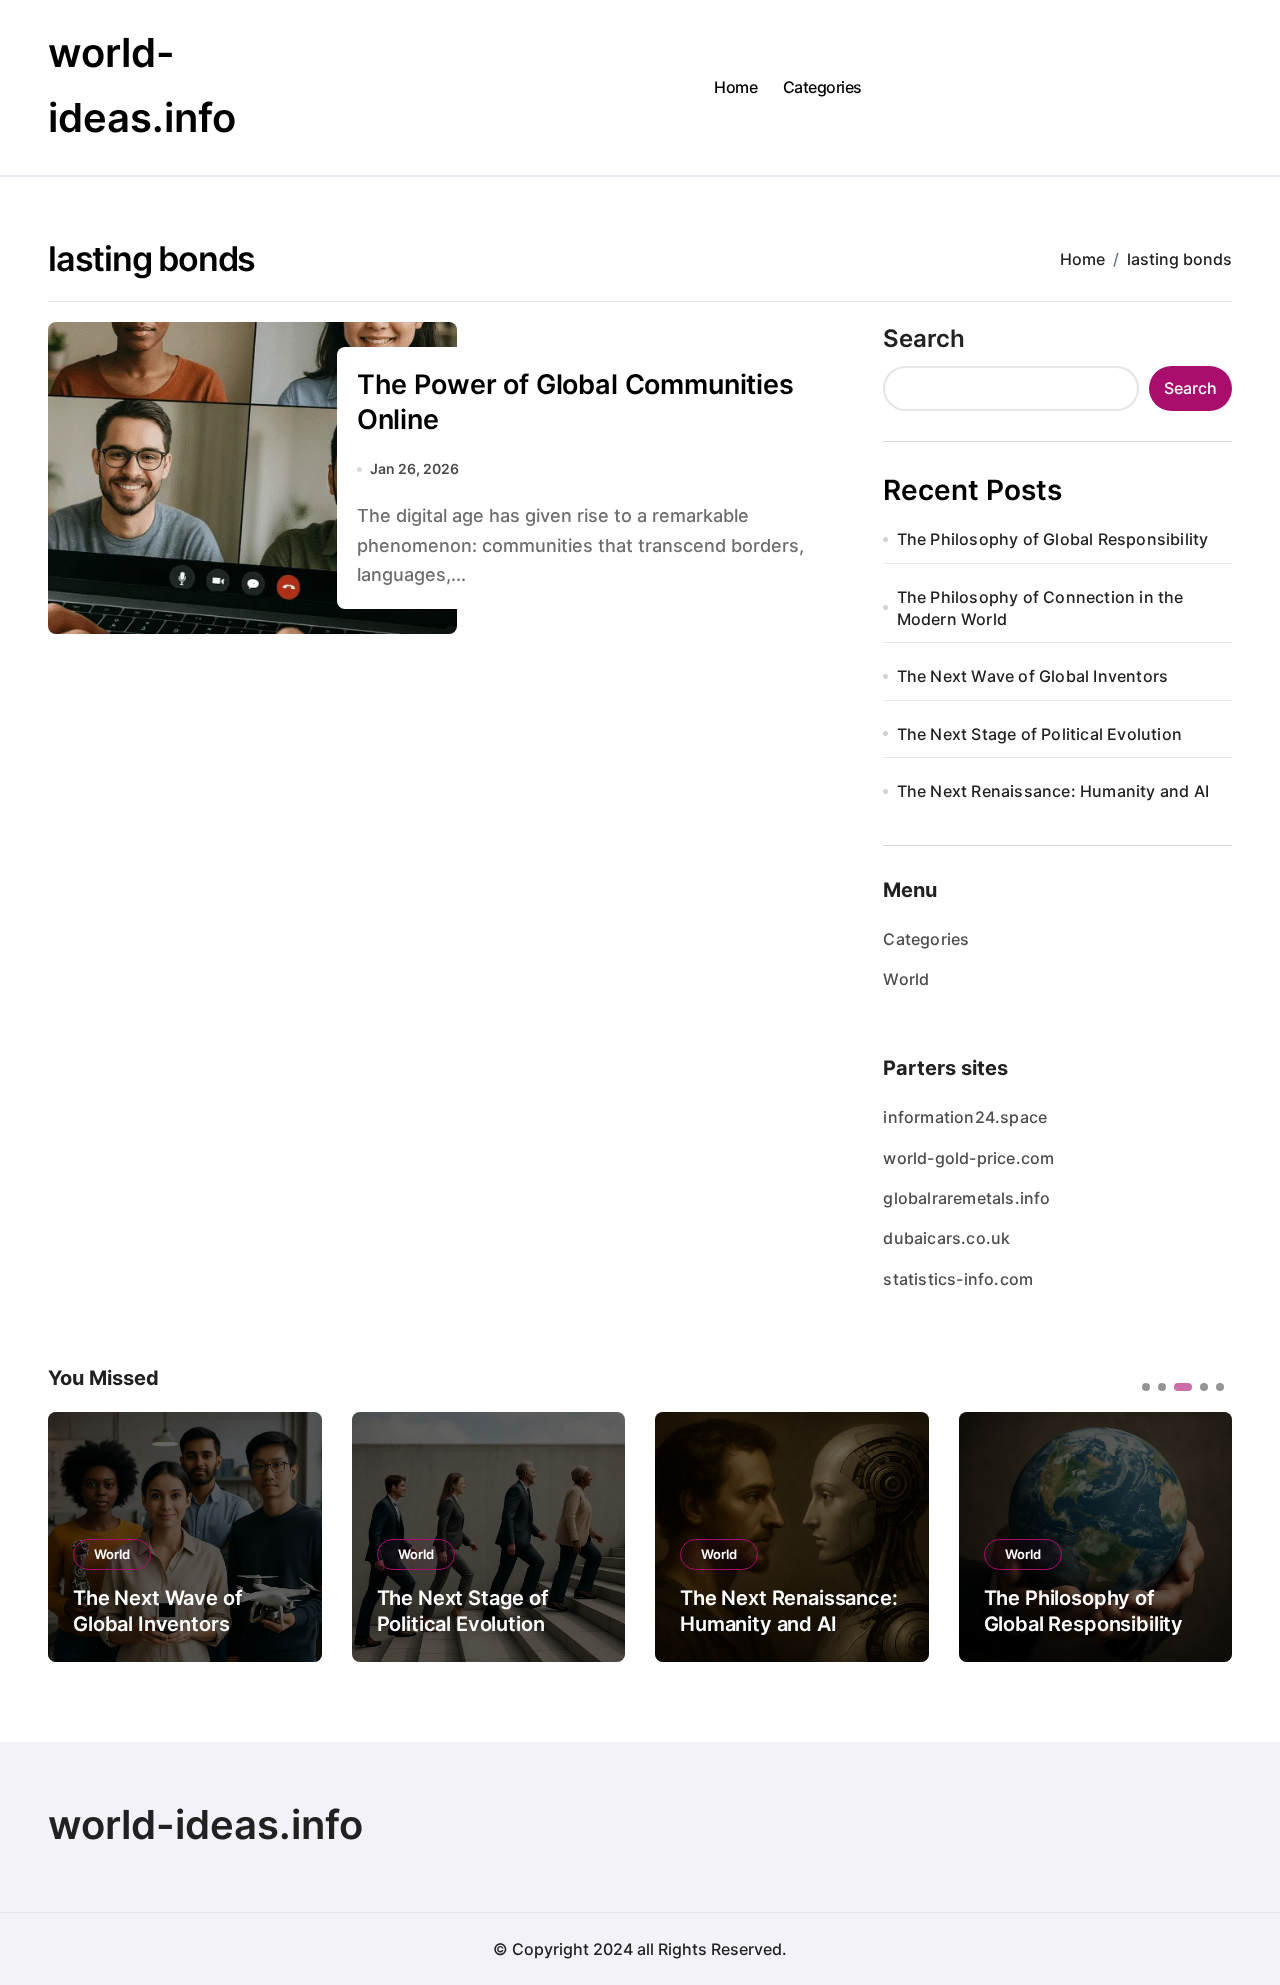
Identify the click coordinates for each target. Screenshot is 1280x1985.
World (906, 979)
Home (735, 87)
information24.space (965, 1117)
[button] (1202, 1535)
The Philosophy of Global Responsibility (1053, 539)
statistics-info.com (958, 1279)
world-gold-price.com (968, 1158)
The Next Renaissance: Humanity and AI (1053, 791)
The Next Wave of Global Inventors (1033, 676)
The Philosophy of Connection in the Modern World (1040, 608)
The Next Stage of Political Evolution (1039, 734)
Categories (822, 87)
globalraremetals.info (966, 1198)
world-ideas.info (205, 1824)
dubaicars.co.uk (946, 1238)
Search (924, 338)
